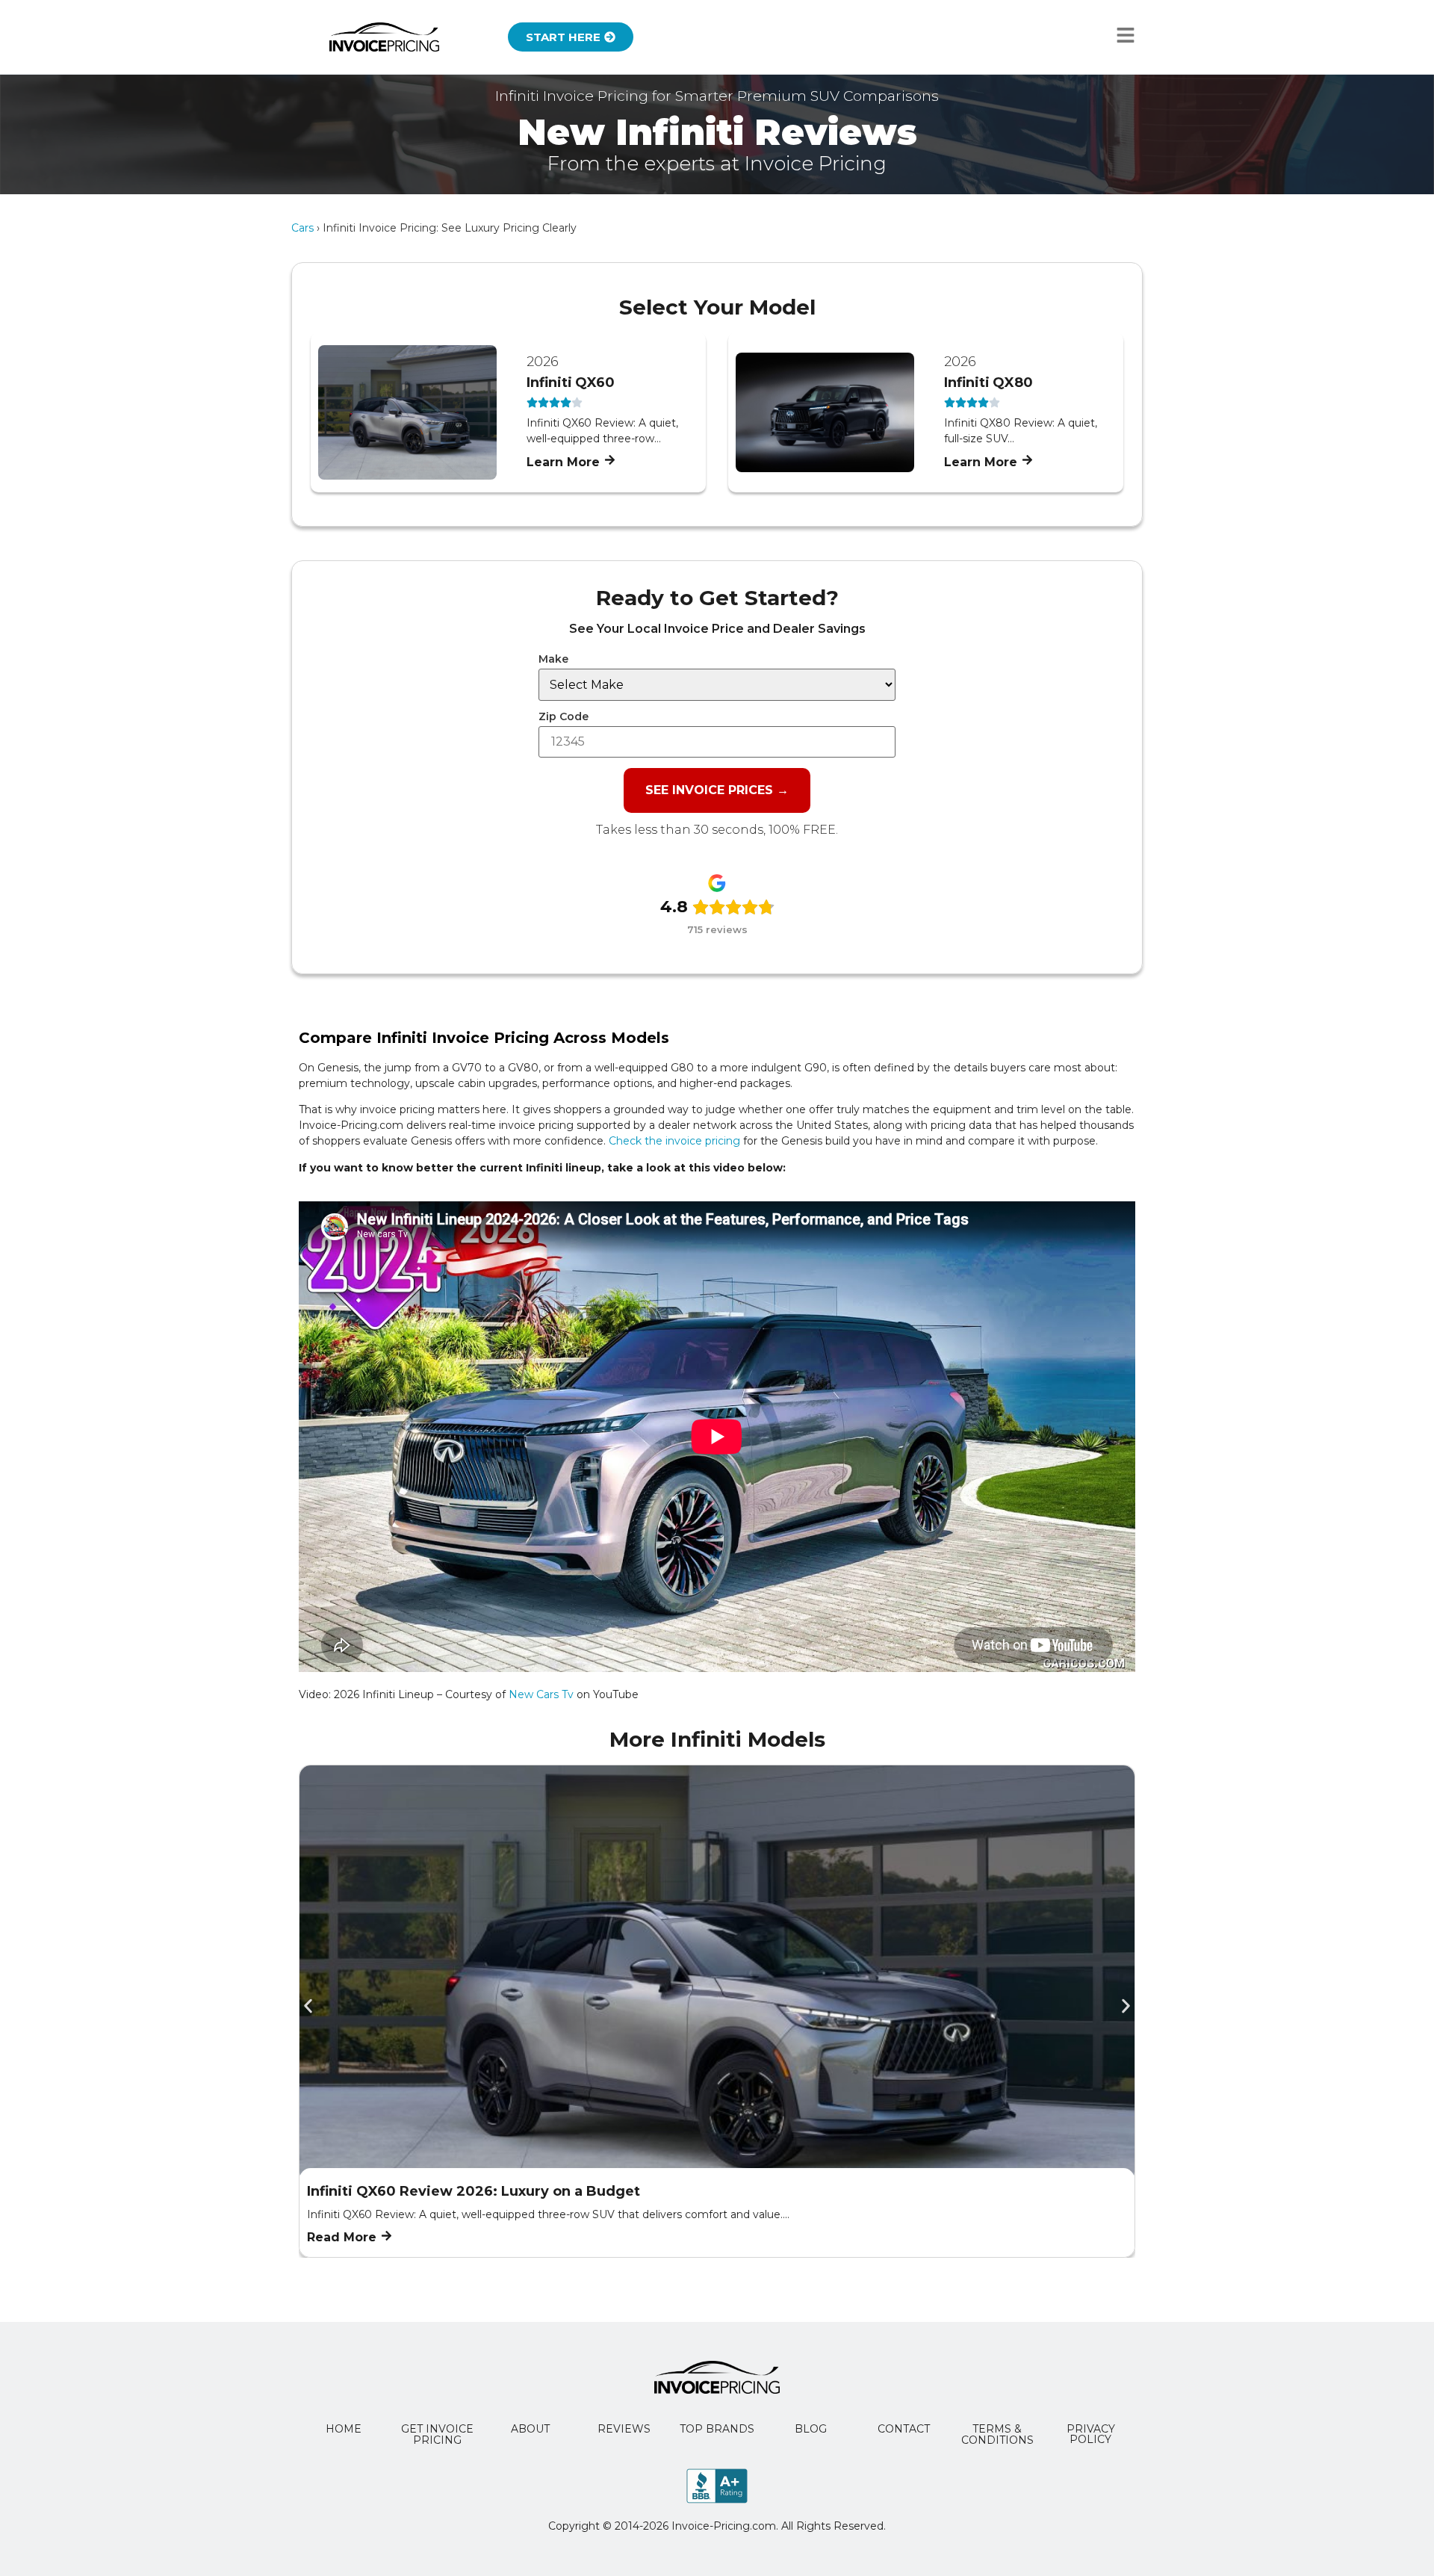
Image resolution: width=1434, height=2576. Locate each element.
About (530, 2429)
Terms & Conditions (997, 2434)
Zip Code (564, 716)
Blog (811, 2429)
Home (344, 2429)
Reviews (624, 2429)
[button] (308, 2006)
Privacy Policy (1091, 2434)
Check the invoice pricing (674, 1141)
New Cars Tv (541, 1694)
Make (553, 659)
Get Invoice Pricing (437, 2434)
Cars (302, 228)
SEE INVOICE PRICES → (717, 790)
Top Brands (717, 2429)
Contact (904, 2429)
